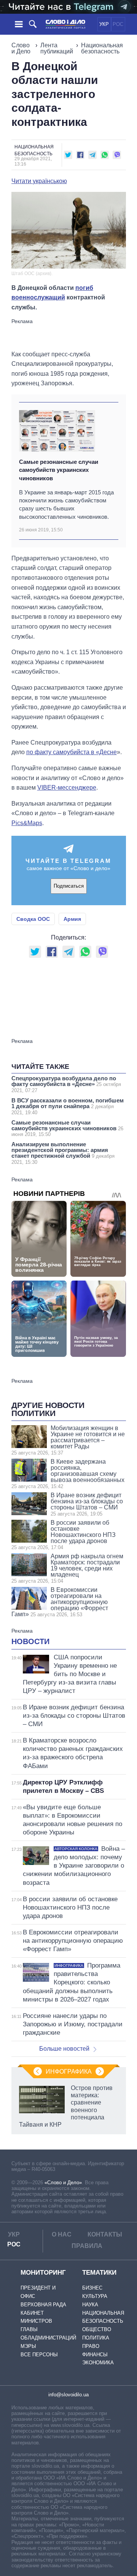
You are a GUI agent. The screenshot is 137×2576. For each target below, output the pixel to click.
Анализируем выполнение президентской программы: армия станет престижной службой (63, 1153)
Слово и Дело (21, 48)
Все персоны (39, 2355)
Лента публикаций (57, 48)
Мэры (28, 2346)
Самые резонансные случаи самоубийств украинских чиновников (59, 470)
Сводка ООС (33, 919)
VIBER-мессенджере (67, 788)
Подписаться (69, 886)
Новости (30, 1641)
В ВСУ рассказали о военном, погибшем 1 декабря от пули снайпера (68, 1106)
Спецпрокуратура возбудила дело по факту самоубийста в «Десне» (66, 1084)
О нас (62, 2234)
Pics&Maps (27, 823)
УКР (104, 24)
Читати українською (39, 181)
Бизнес (92, 2288)
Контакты (105, 2234)
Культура (95, 2296)
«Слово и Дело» (63, 2183)
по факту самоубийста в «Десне (72, 752)
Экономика (98, 2363)
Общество (97, 2329)
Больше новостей (64, 2049)
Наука (90, 2305)
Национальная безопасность (102, 48)
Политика (96, 2338)
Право (91, 2346)
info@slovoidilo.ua (68, 2395)
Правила (87, 2246)
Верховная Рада (43, 2305)
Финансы (95, 2355)
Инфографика (69, 2072)
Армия (72, 919)
